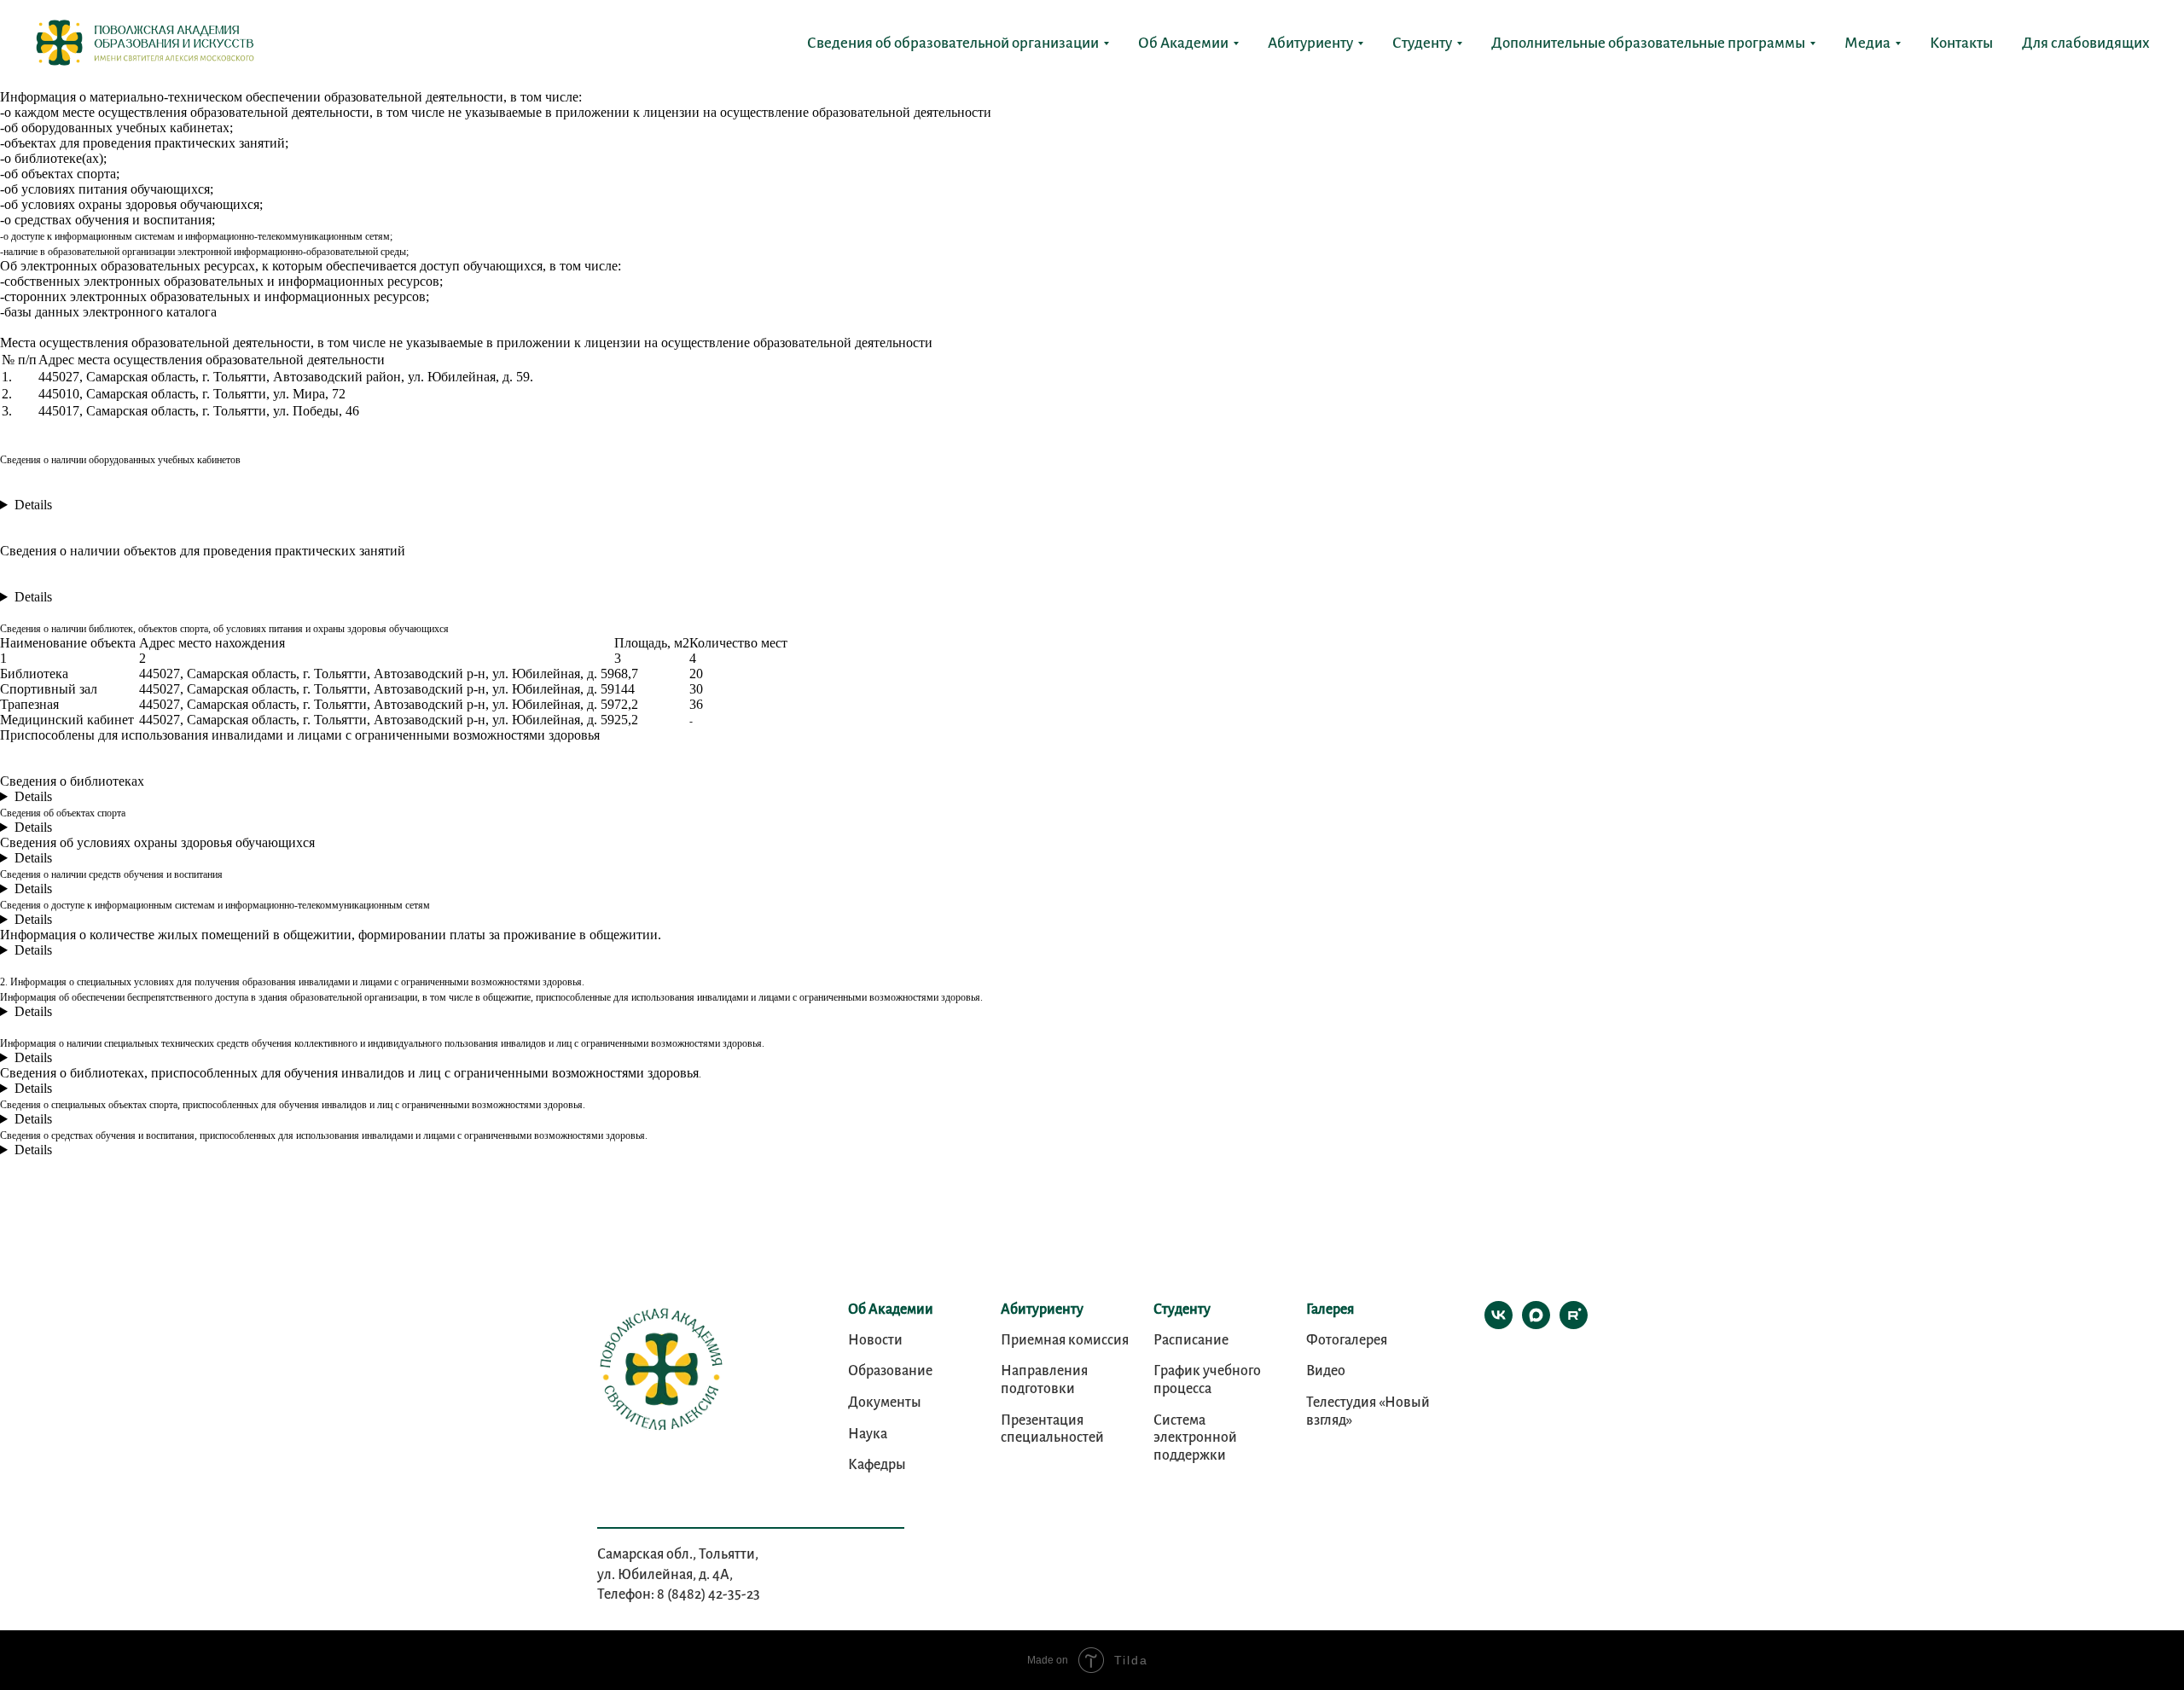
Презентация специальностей (1052, 1429)
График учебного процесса (1207, 1380)
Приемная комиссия (1065, 1340)
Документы (885, 1403)
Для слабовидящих (2086, 43)
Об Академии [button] (1183, 43)
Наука (868, 1434)
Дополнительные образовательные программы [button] (1648, 43)
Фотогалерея (1347, 1340)
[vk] (1499, 1324)
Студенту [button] (1422, 43)
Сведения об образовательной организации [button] (953, 43)
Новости (875, 1340)
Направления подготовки (1044, 1380)
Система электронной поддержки (1195, 1438)
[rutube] (1574, 1324)
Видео (1326, 1371)
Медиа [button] (1867, 43)
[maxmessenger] (1536, 1324)
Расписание (1191, 1340)
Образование (890, 1371)
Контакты (1961, 43)
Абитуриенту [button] (1310, 43)
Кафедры (877, 1465)
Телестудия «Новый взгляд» (1368, 1411)
